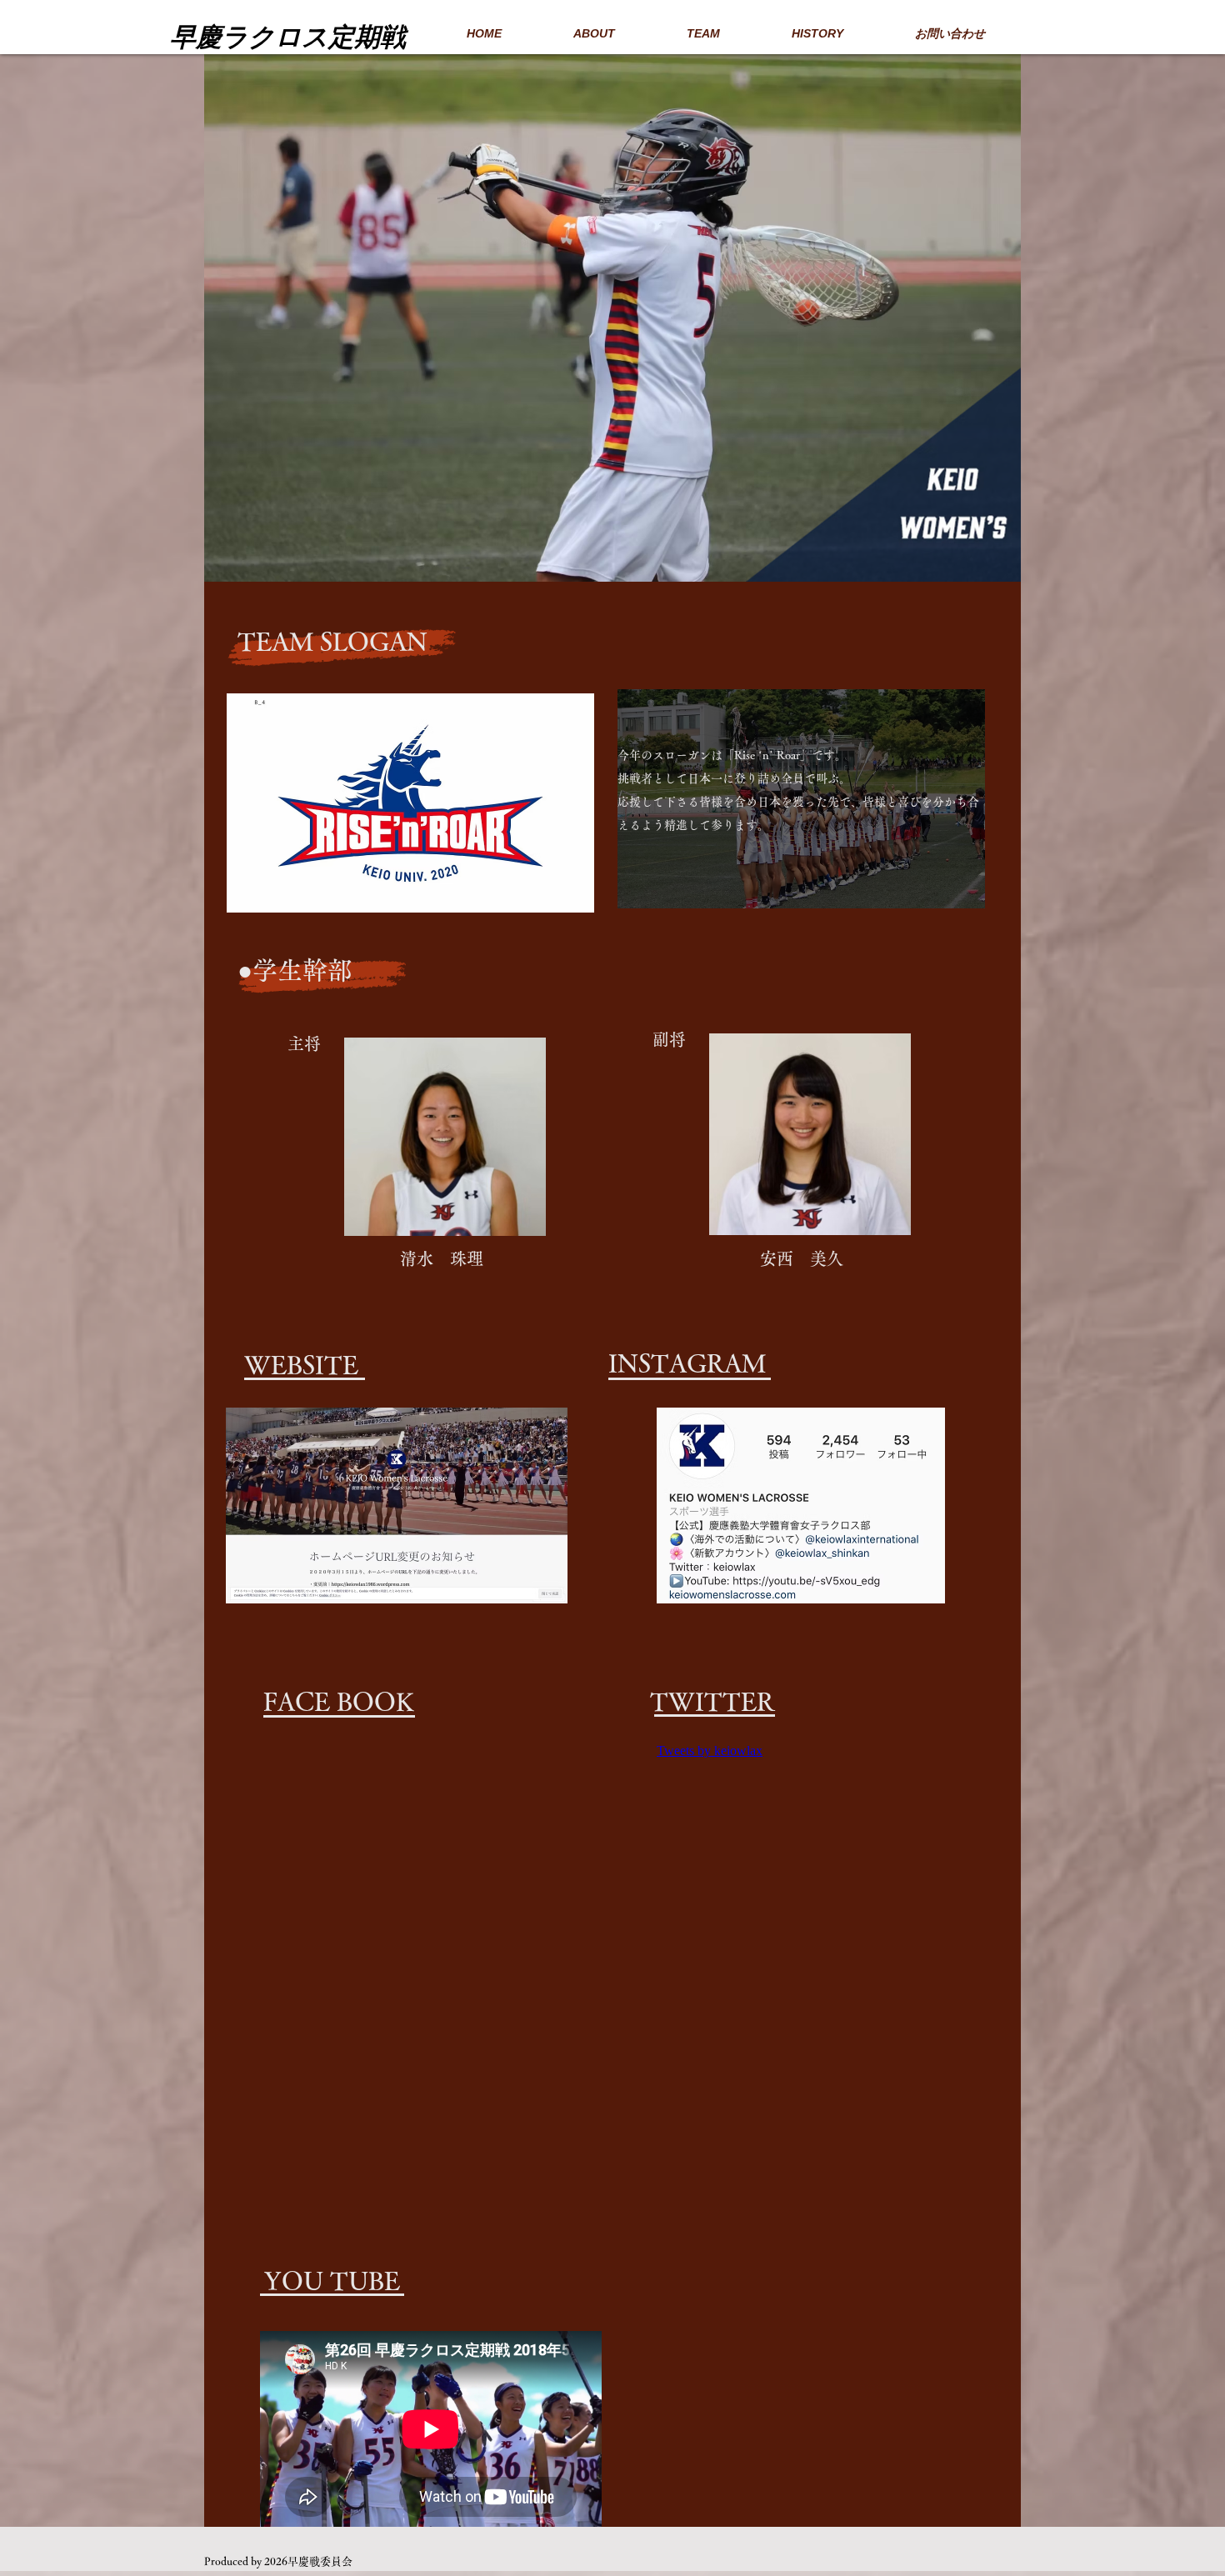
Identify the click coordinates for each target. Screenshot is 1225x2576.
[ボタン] (310, 31)
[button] (640, 318)
